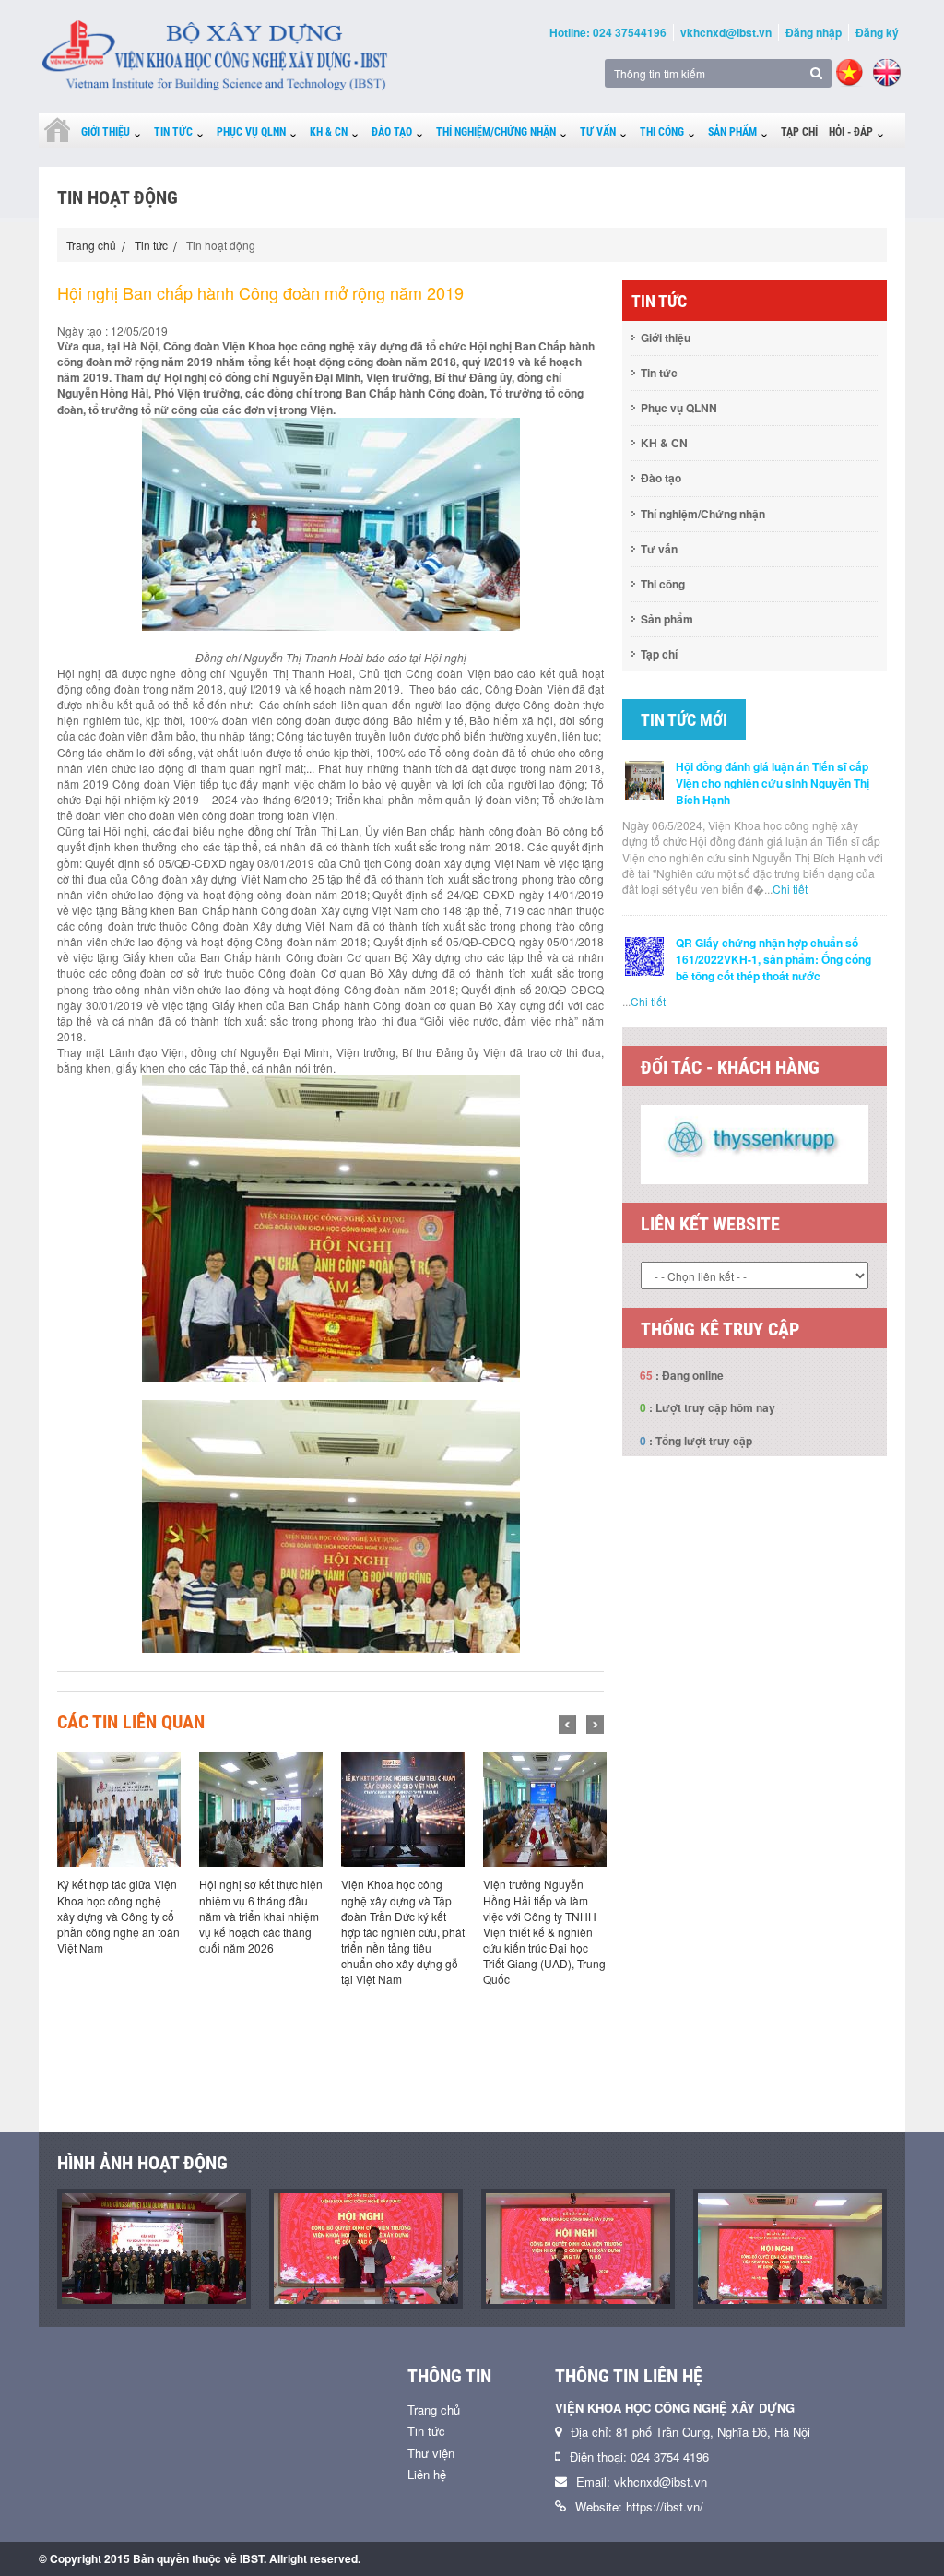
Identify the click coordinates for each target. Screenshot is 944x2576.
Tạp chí (799, 132)
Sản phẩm (732, 132)
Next (595, 1725)
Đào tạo (392, 132)
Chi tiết (790, 889)
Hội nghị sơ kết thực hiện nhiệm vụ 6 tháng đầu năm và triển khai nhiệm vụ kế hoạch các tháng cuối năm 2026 (261, 1916)
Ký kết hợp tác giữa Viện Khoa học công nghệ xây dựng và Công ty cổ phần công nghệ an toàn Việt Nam (118, 1916)
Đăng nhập (814, 32)
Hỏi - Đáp (851, 132)
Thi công (662, 132)
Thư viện (431, 2453)
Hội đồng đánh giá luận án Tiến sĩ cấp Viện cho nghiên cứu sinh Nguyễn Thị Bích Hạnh (773, 783)
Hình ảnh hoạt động (142, 2163)
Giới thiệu (106, 132)
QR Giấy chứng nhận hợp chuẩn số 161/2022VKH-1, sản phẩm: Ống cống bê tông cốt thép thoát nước (773, 959)
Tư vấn (598, 132)
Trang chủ (91, 245)
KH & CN (329, 132)
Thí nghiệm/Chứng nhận (496, 132)
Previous (567, 1725)
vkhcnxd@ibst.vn (726, 32)
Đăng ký (877, 32)
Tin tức (173, 132)
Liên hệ (427, 2474)
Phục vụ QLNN (251, 132)
